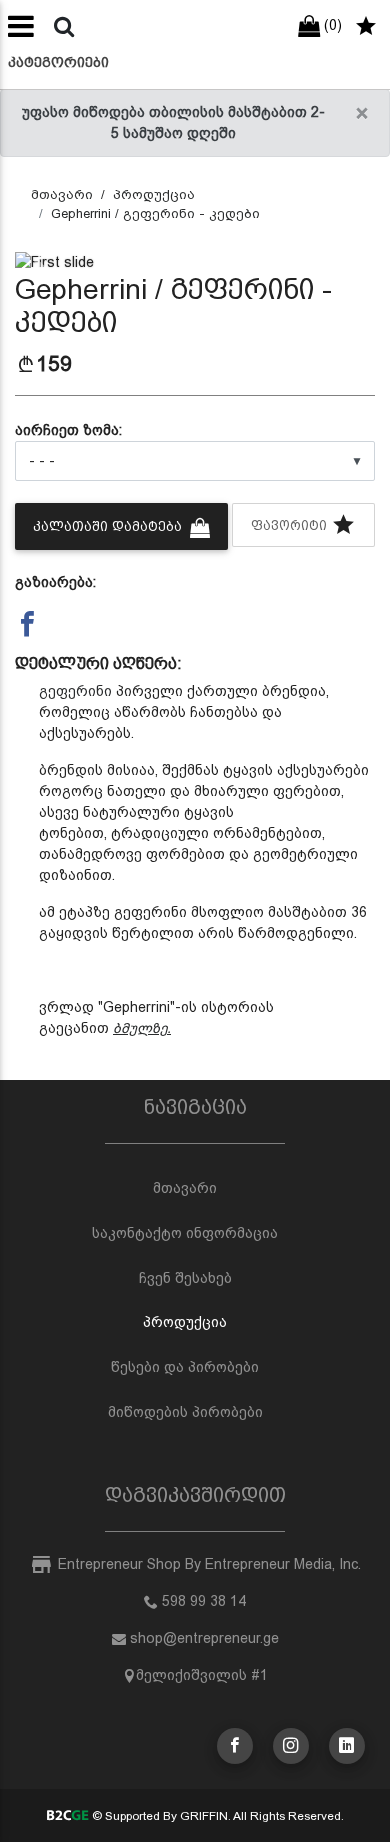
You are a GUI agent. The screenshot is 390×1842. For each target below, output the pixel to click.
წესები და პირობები (185, 1367)
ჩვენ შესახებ (185, 1278)
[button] (42, 262)
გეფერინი (75, 691)
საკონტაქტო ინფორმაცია (185, 1233)
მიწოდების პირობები (185, 1412)
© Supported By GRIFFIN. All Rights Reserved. (216, 1816)
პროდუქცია (154, 194)
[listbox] (195, 461)
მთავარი (62, 194)
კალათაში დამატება (109, 526)
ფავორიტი (291, 525)
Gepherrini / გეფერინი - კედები (155, 213)
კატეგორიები (58, 62)
